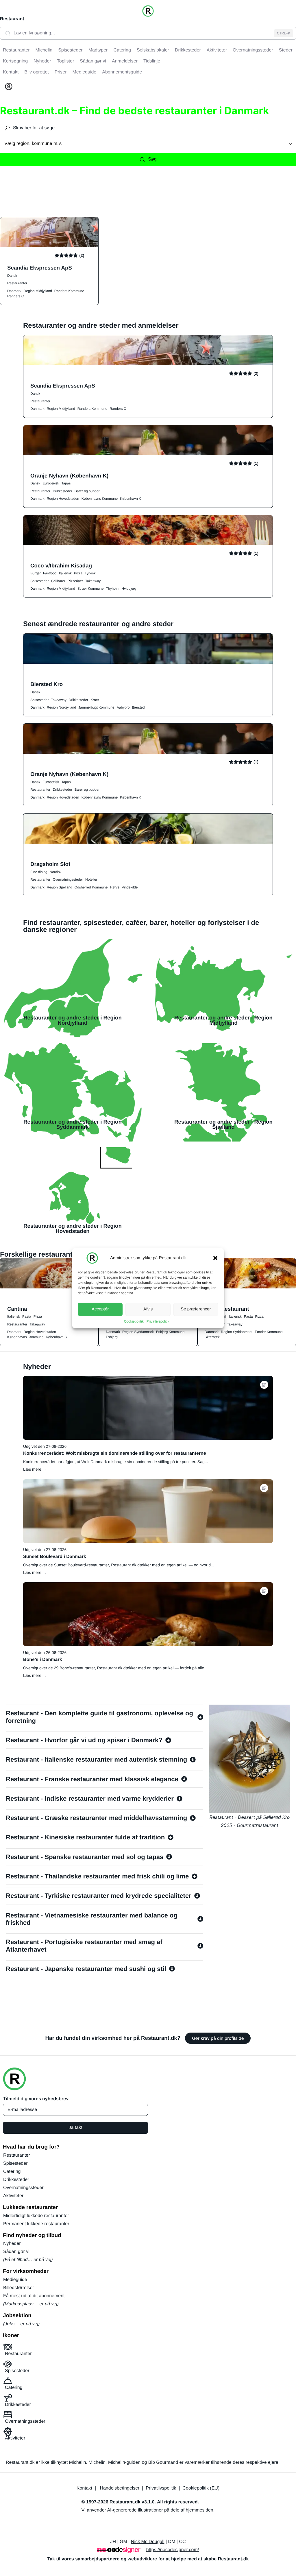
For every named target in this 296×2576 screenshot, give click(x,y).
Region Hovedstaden (63, 499)
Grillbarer (58, 581)
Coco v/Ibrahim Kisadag (61, 566)
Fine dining (39, 872)
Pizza (78, 573)
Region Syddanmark (138, 1332)
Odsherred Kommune (91, 887)
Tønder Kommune (269, 1332)
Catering (12, 2172)
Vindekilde (130, 887)
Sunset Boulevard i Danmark (55, 1557)
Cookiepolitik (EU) (201, 2488)
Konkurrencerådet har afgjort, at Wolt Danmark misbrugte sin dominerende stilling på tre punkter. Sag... (115, 1462)
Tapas (66, 483)
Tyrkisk (90, 573)
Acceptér (100, 1309)
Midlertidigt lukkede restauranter (36, 2216)
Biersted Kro (47, 684)
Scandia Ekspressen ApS (40, 268)
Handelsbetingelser (120, 2488)
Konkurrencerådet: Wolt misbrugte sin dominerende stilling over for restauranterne (115, 1453)
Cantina (17, 1309)
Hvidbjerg (129, 589)
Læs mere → (35, 1469)
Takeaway (93, 581)
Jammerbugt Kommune (96, 707)
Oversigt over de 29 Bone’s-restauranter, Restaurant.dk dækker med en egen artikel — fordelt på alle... (115, 1668)
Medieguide (15, 2280)
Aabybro (123, 707)
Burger (36, 573)
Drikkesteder (62, 491)
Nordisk (56, 872)
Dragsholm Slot (50, 864)
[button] (215, 1258)
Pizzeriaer (75, 581)
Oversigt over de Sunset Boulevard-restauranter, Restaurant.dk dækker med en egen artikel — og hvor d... (119, 1565)
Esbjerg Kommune (170, 1332)
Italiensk (65, 573)
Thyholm (112, 589)
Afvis (148, 1309)
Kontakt (84, 2488)
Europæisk (51, 483)
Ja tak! (75, 2128)
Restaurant (12, 19)
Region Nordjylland (61, 707)
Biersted (138, 707)
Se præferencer (196, 1309)
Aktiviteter (13, 2196)
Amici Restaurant (227, 1309)
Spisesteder (39, 581)
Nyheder (12, 2244)
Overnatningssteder (68, 879)
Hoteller (91, 879)
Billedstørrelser (19, 2288)
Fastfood (50, 573)
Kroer (95, 700)
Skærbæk (212, 1337)
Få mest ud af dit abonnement (34, 2296)
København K (131, 499)
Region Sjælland (60, 887)
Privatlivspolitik (158, 1321)
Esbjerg (112, 1337)
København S (56, 1337)
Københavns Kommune (100, 499)
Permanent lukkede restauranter (36, 2224)
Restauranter (17, 283)
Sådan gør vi (16, 2252)
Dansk (12, 276)
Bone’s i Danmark (43, 1660)
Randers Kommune (69, 291)
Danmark (14, 291)
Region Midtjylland (38, 291)
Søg (152, 159)
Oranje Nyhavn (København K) (69, 476)
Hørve (115, 887)
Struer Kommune (91, 589)
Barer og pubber (87, 491)
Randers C (15, 296)
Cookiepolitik (134, 1321)
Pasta (27, 1316)
